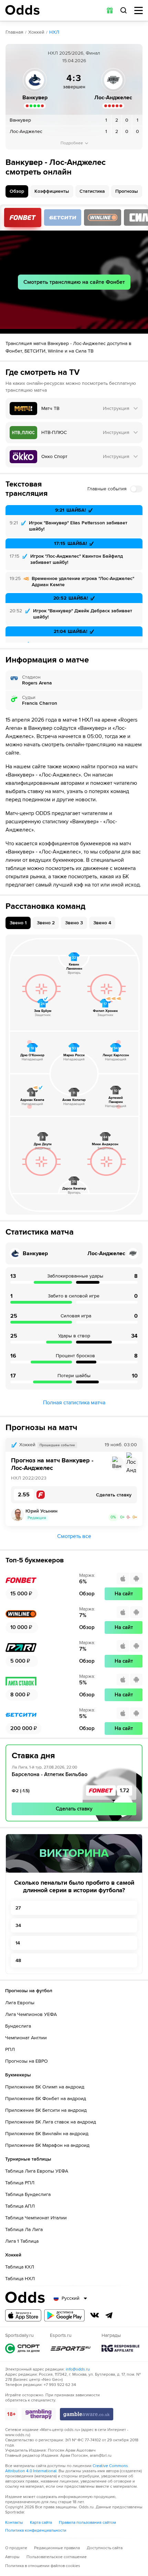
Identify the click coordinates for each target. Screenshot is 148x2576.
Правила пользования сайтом (87, 2523)
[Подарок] (110, 10)
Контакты (14, 2523)
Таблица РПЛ (20, 2183)
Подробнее (72, 143)
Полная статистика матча (74, 1403)
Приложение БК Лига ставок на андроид (51, 2122)
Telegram (109, 2315)
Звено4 (102, 923)
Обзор (17, 191)
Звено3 (74, 923)
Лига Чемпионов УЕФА (31, 2014)
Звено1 (18, 923)
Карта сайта (41, 2523)
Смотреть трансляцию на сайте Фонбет (74, 282)
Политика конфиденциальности (36, 2530)
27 (18, 1908)
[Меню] (139, 10)
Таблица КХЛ (20, 2267)
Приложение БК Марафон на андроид (47, 2145)
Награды (120, 2348)
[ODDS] (22, 10)
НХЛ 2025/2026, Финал (74, 53)
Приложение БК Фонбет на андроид (46, 2099)
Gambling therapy (39, 2414)
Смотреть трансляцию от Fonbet (23, 218)
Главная (14, 32)
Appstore (23, 2315)
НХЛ (54, 32)
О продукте (16, 2548)
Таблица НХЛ (20, 2279)
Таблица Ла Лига (24, 2229)
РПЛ (10, 2049)
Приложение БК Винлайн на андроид (47, 2134)
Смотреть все (74, 1536)
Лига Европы (20, 2003)
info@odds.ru (78, 2369)
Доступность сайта (105, 2548)
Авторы (12, 2557)
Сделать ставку (74, 1809)
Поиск (124, 10)
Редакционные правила (57, 2548)
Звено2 (46, 923)
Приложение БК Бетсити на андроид (46, 2110)
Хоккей (36, 32)
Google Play (64, 2315)
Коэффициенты (52, 191)
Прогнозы (127, 191)
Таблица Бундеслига (28, 2194)
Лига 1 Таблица (22, 2241)
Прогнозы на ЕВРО (27, 2061)
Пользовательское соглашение (57, 2557)
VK (95, 2315)
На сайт (124, 1594)
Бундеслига (18, 2026)
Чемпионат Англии (26, 2038)
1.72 (125, 1791)
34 (18, 1925)
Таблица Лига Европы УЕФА (37, 2171)
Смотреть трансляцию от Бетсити (63, 218)
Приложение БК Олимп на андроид (45, 2087)
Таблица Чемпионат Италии (36, 2218)
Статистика (92, 191)
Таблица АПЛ (20, 2206)
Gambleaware (87, 2414)
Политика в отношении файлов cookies (43, 2566)
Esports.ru (71, 2348)
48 (18, 1960)
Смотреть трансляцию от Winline (103, 218)
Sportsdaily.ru (22, 2348)
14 (18, 1943)
